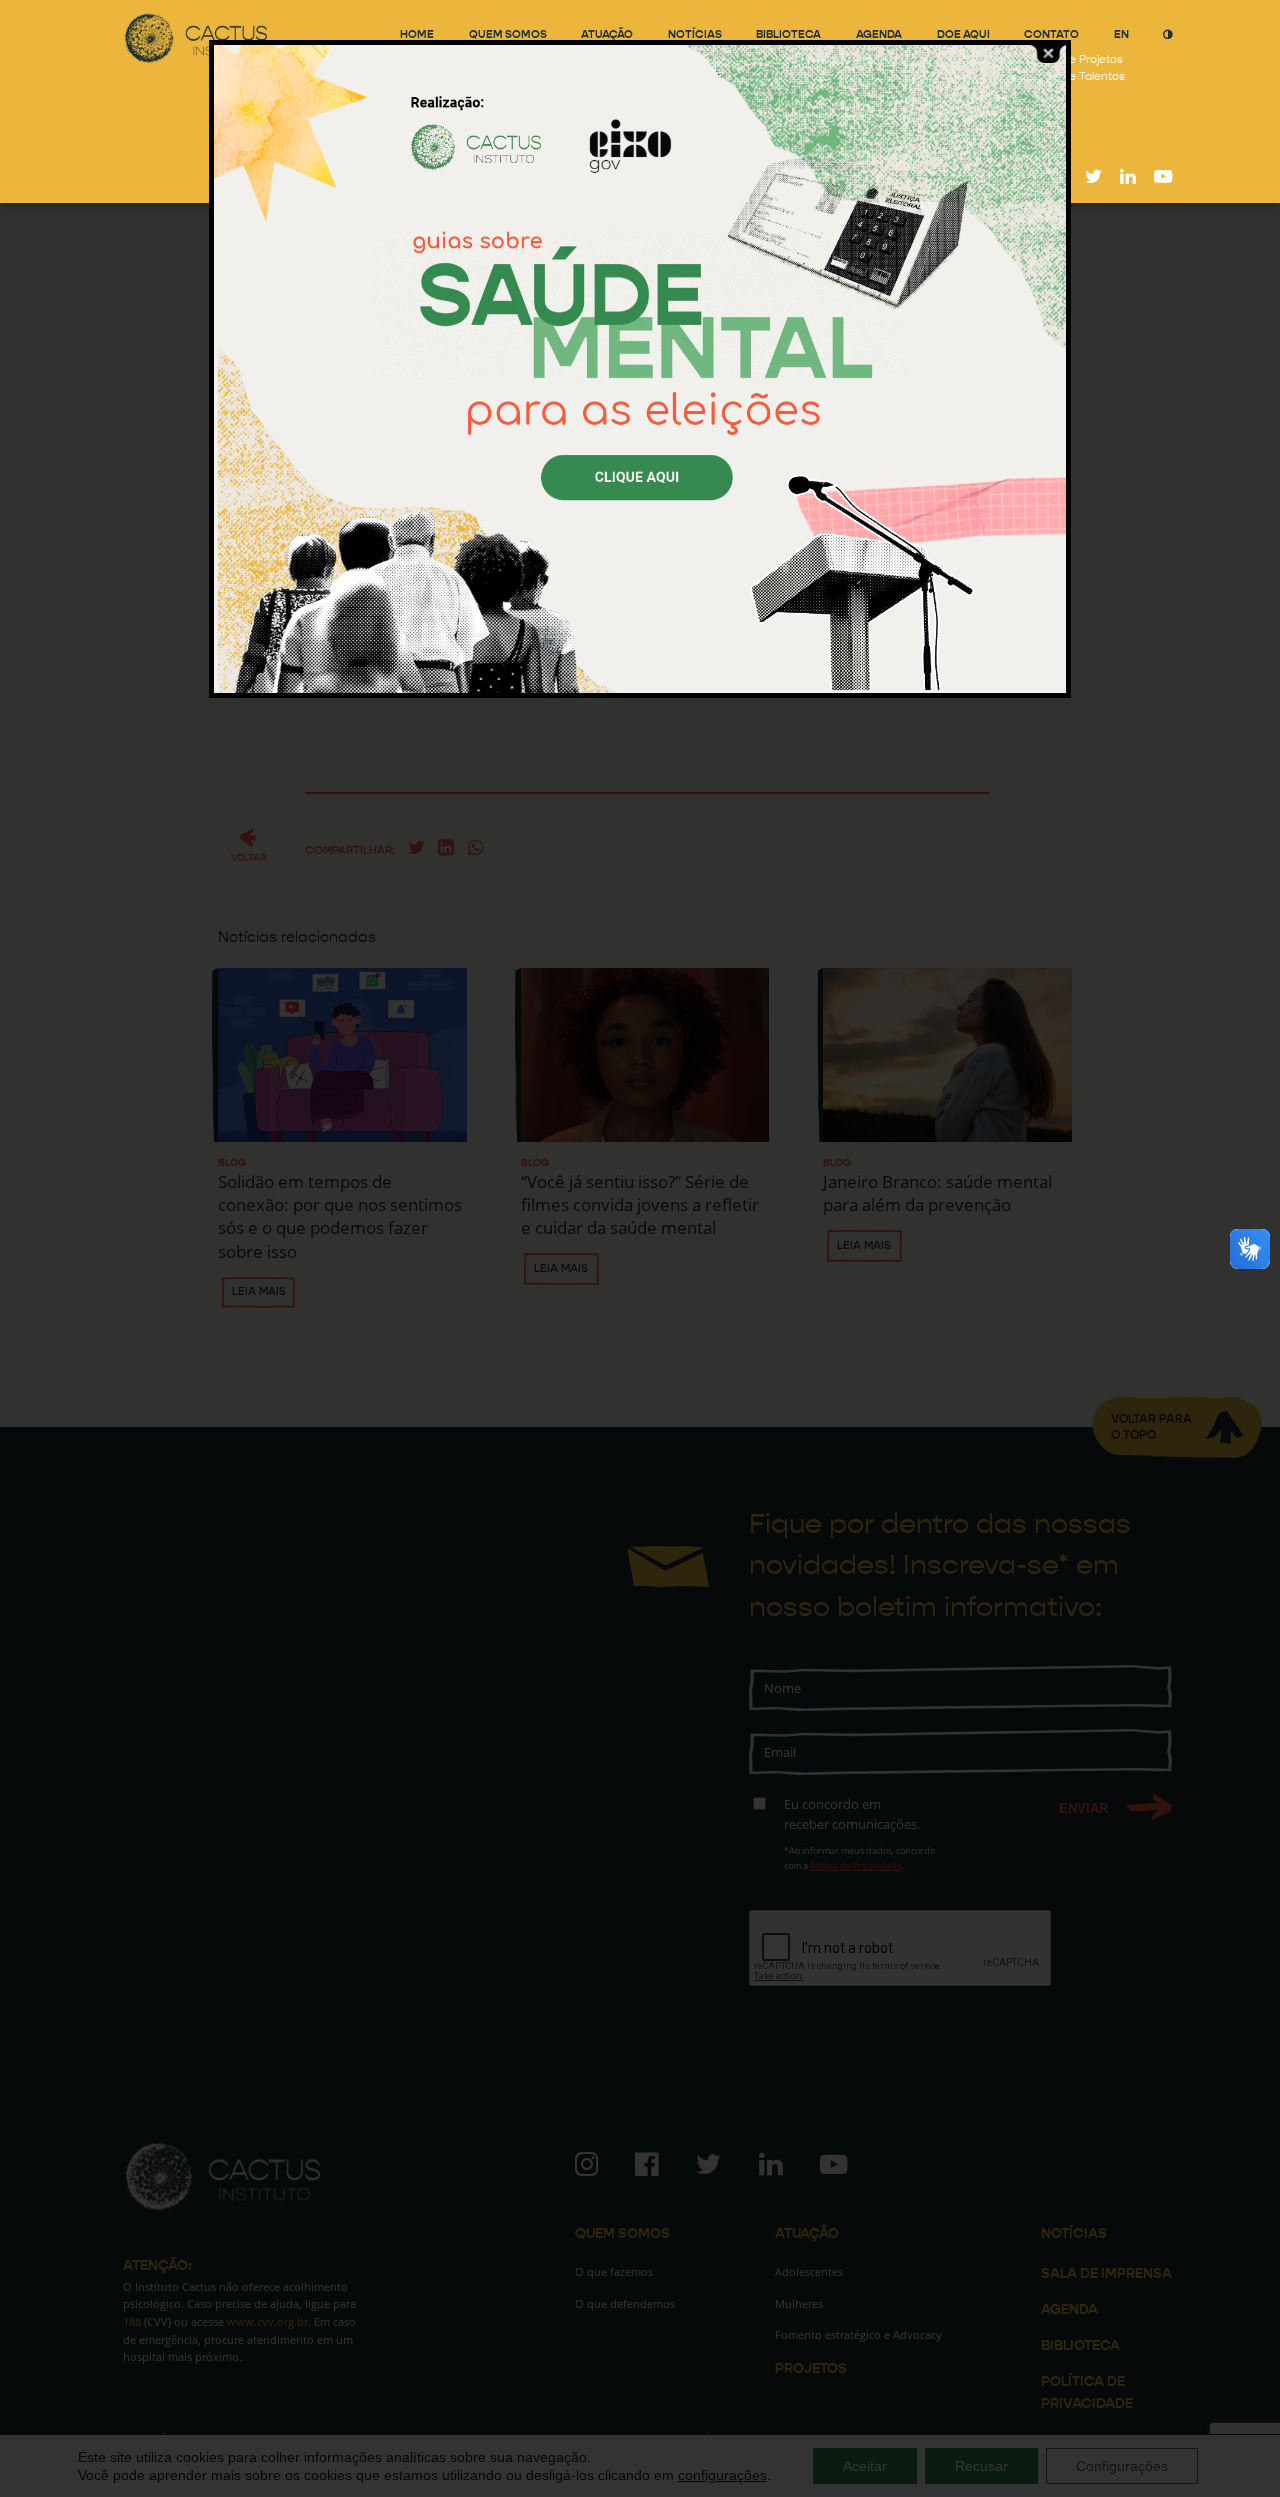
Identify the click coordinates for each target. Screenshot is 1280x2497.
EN (1121, 34)
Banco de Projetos (1073, 59)
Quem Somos (508, 34)
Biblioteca (788, 34)
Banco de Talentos (1074, 76)
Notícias (695, 34)
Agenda (879, 34)
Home (417, 34)
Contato (1051, 34)
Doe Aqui (963, 34)
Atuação (607, 34)
